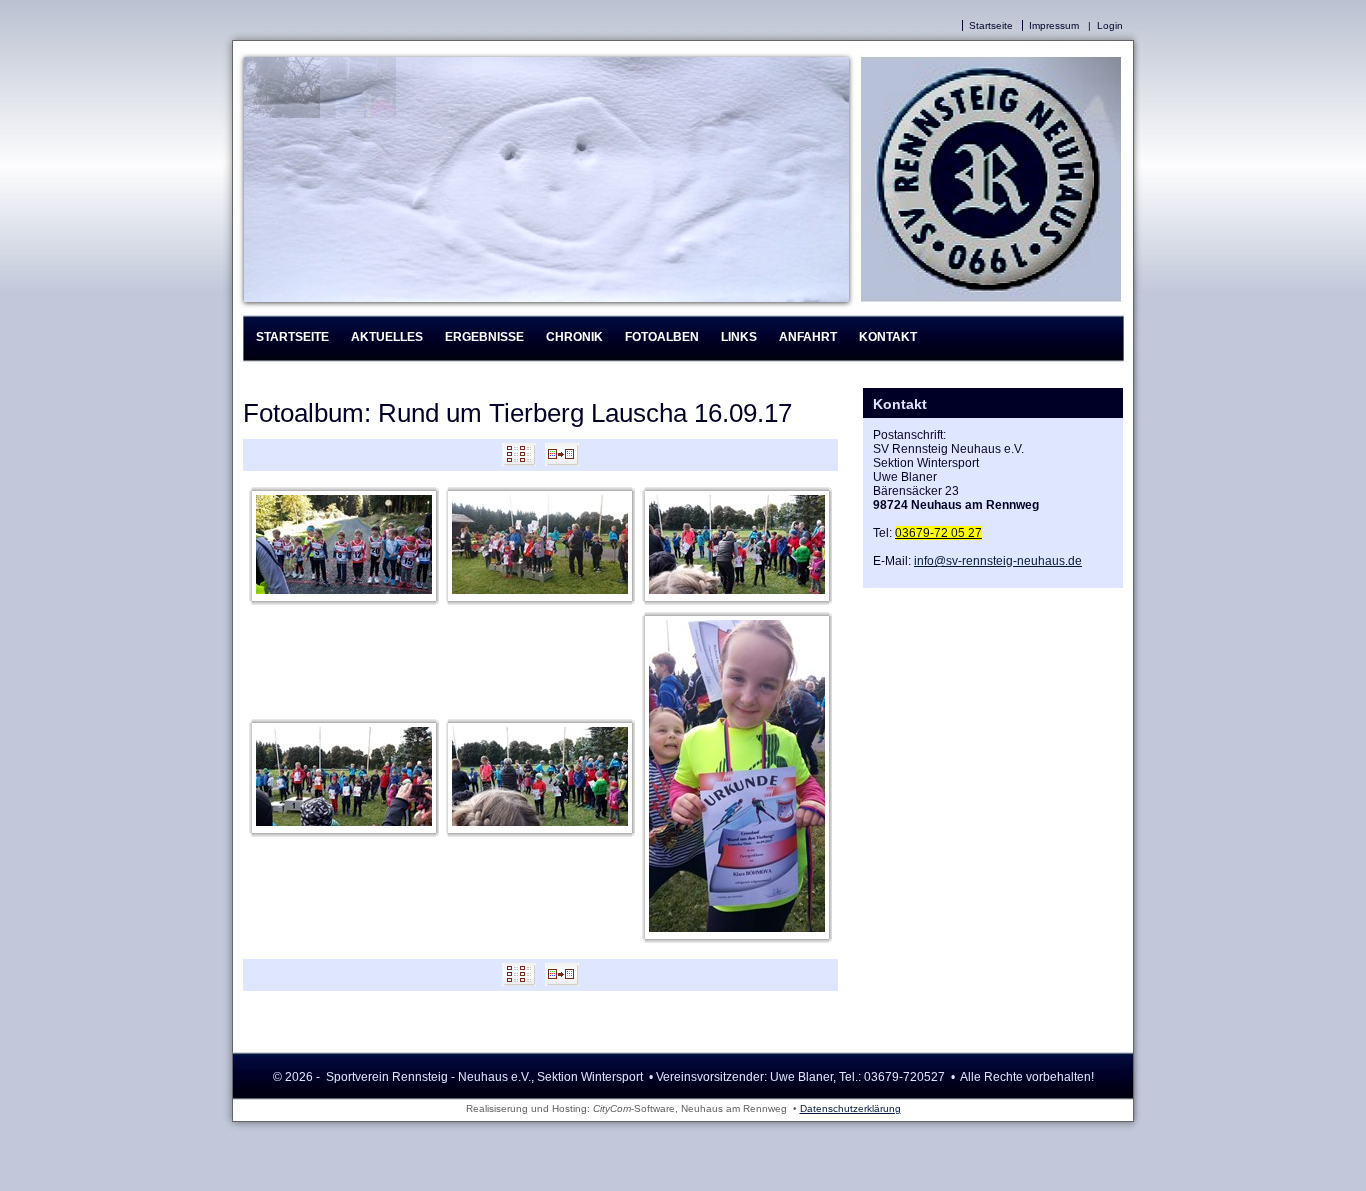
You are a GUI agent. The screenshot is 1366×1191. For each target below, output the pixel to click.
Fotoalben (662, 337)
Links (739, 337)
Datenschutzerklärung (850, 1108)
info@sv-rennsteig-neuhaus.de (998, 561)
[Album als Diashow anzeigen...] (562, 462)
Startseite (991, 25)
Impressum (1054, 25)
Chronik (574, 337)
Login (1110, 25)
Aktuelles (387, 337)
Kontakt (888, 337)
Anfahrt (808, 337)
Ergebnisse (484, 337)
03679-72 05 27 (938, 533)
